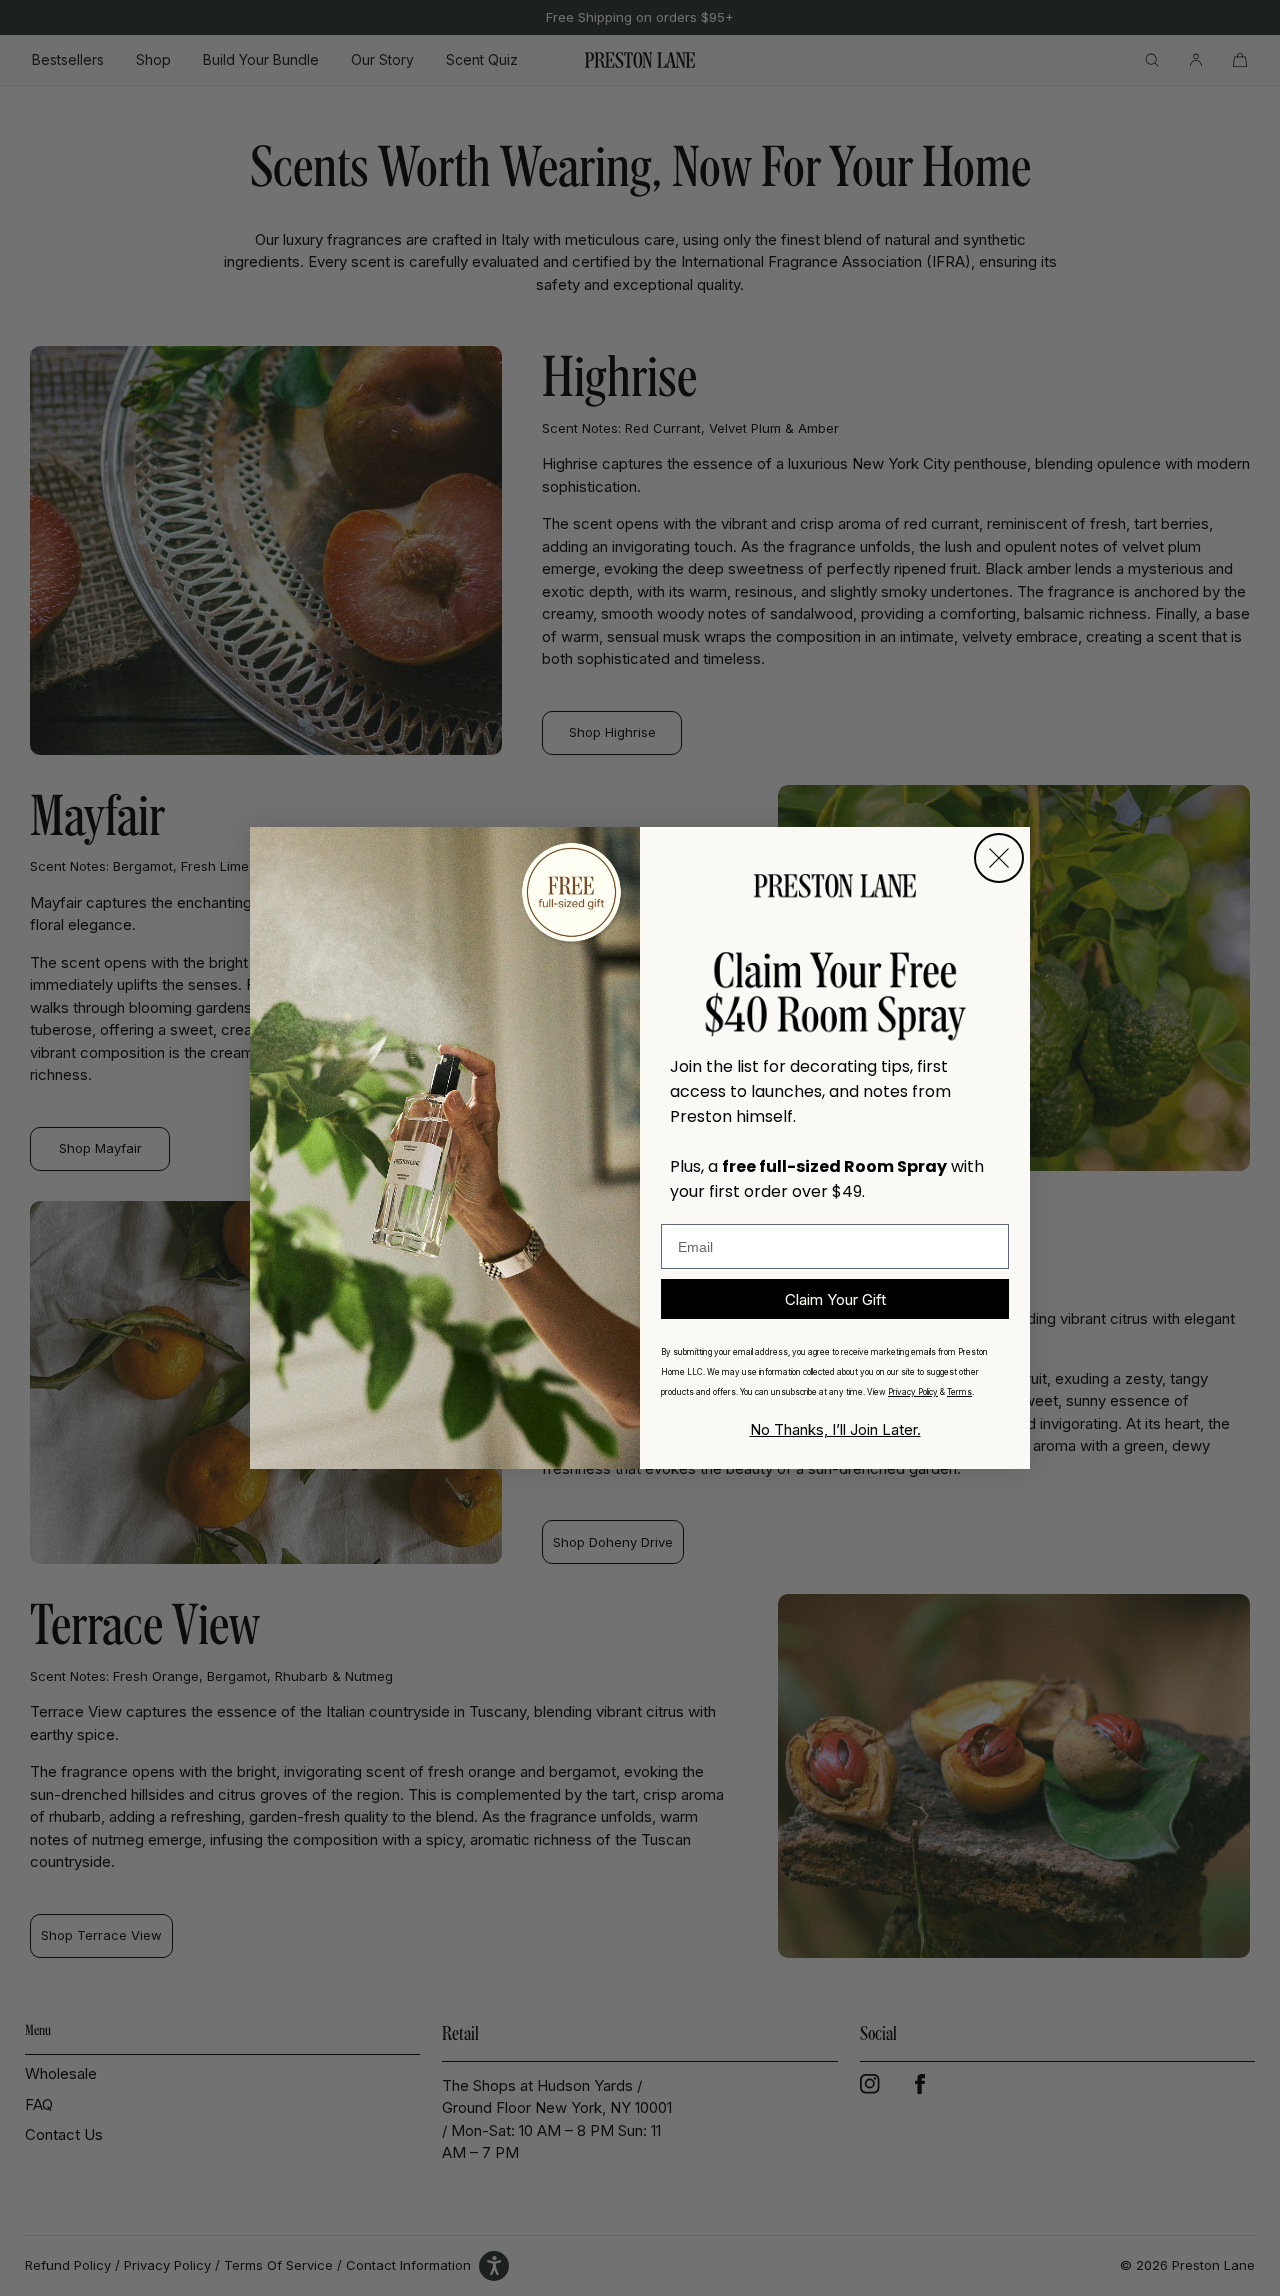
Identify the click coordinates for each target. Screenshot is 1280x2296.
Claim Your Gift (835, 1299)
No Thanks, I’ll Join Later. (835, 1429)
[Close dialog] (999, 858)
